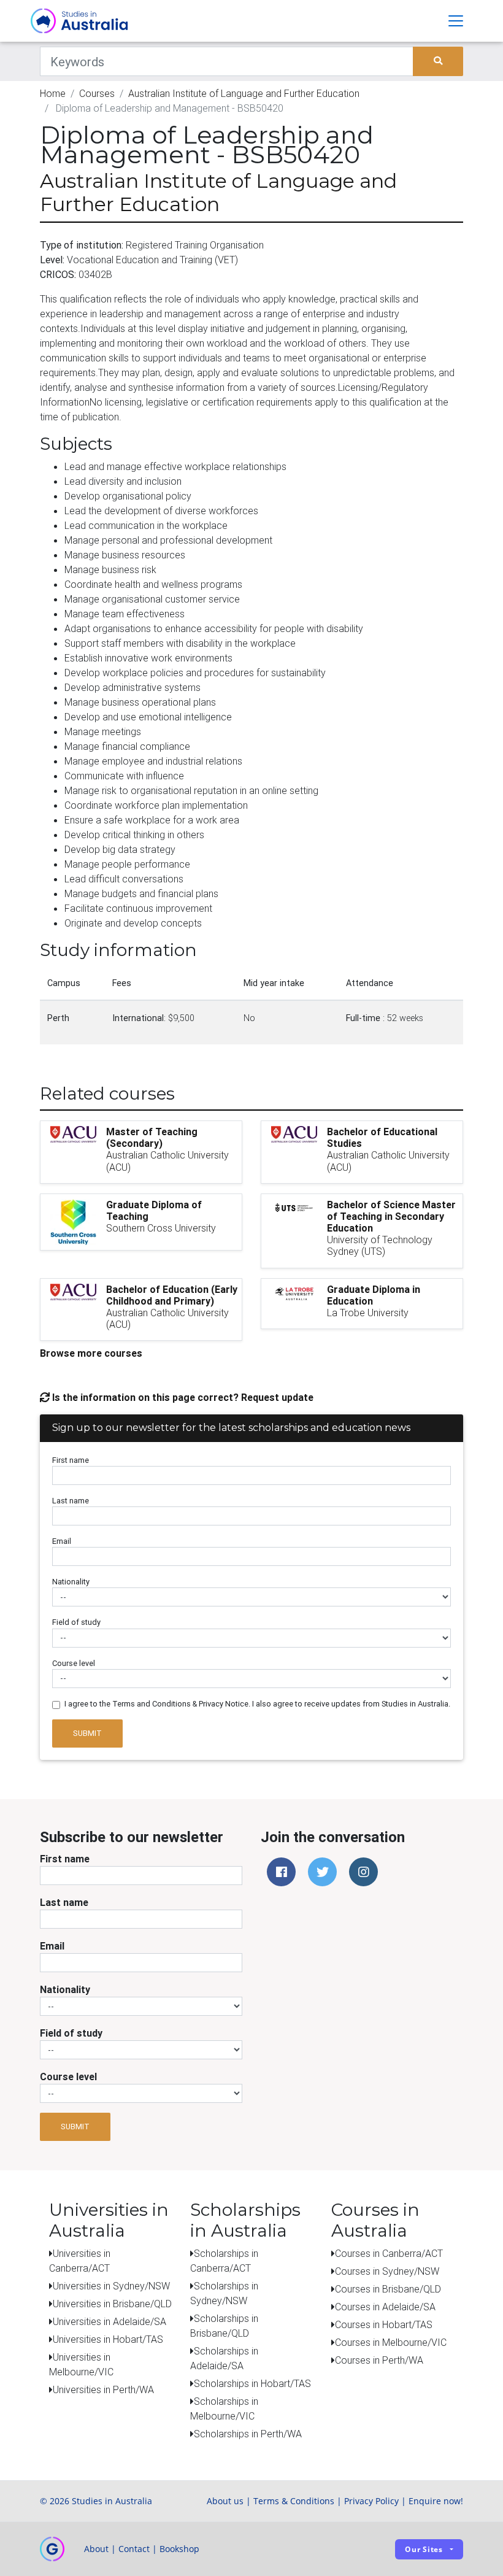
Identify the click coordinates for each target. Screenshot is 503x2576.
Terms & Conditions (294, 2501)
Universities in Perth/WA (103, 2389)
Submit (87, 1733)
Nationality (71, 1582)
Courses (97, 93)
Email (62, 1541)
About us (225, 2501)
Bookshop (179, 2549)
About (96, 2549)
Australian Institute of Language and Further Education (244, 93)
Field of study (76, 1622)
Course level (74, 1663)
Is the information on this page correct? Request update (182, 1397)
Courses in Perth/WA (379, 2360)
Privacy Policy (371, 2501)
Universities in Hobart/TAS (108, 2339)
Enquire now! (436, 2501)
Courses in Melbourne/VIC (391, 2342)
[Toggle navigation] (456, 21)
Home (53, 93)
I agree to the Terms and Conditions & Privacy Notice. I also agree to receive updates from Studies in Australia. (257, 1704)
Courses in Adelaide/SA (385, 2307)
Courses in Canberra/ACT (389, 2253)
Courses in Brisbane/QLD (388, 2289)
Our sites (424, 2549)
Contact (134, 2549)
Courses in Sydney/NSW (387, 2271)
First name (71, 1460)
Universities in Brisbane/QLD (112, 2304)
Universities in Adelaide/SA (109, 2321)
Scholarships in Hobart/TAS (252, 2383)
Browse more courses (91, 1353)
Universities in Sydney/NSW (111, 2286)
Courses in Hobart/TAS (384, 2324)
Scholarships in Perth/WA (248, 2434)
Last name (71, 1501)
